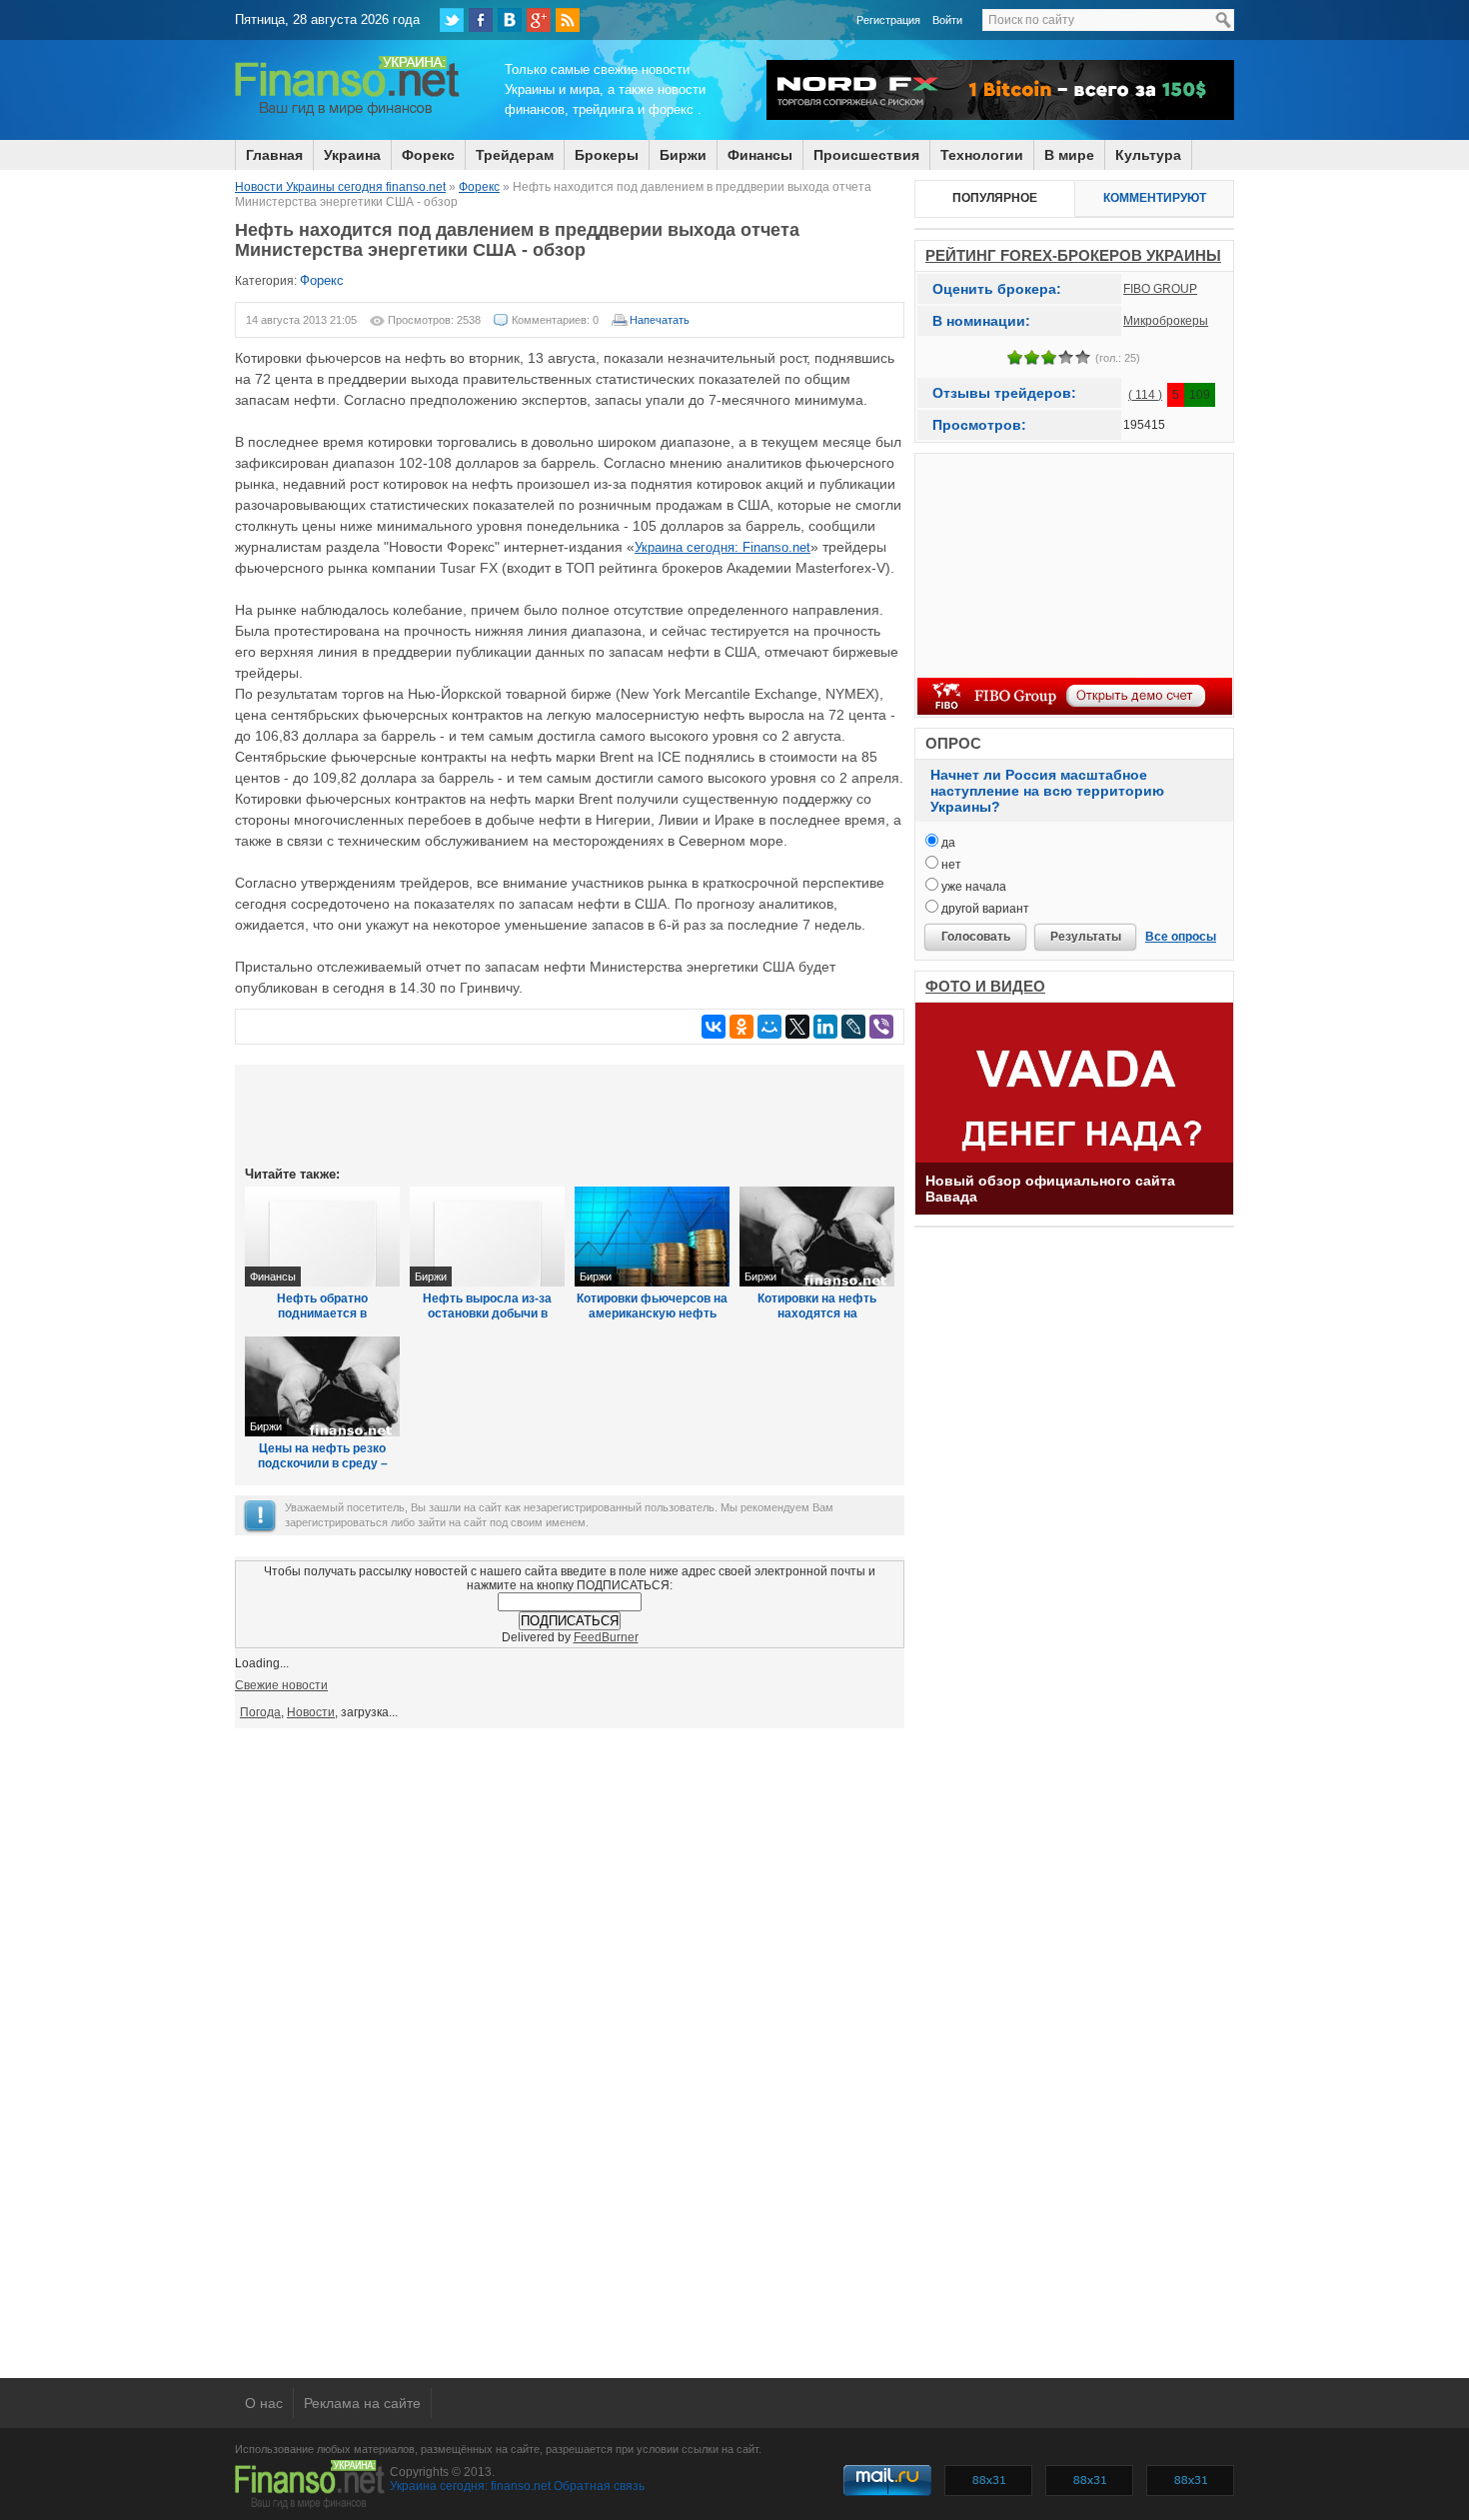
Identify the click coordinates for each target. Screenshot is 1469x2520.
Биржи (683, 155)
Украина (352, 155)
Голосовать (976, 937)
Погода (260, 1712)
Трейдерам (515, 155)
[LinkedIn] (825, 1027)
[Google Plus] (539, 20)
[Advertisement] (570, 1114)
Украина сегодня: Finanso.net (723, 547)
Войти (947, 20)
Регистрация (888, 20)
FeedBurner (606, 1637)
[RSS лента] (568, 20)
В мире (1069, 155)
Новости (311, 1712)
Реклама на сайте (362, 2403)
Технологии (982, 155)
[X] (797, 1027)
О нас (264, 2403)
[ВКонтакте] (510, 20)
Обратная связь (599, 2486)
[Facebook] (481, 20)
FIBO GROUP (1160, 289)
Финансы (760, 155)
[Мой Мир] (769, 1027)
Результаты (1086, 937)
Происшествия (866, 155)
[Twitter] (452, 20)
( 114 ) (1145, 395)
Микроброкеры (1166, 321)
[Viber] (881, 1027)
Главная (274, 155)
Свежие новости (281, 1685)
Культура (1148, 155)
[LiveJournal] (853, 1027)
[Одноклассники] (741, 1027)
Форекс (428, 155)
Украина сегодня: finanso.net (470, 2486)
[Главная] (347, 113)
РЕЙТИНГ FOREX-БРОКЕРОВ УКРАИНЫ (1073, 255)
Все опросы (1181, 937)
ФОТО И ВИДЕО (985, 986)
